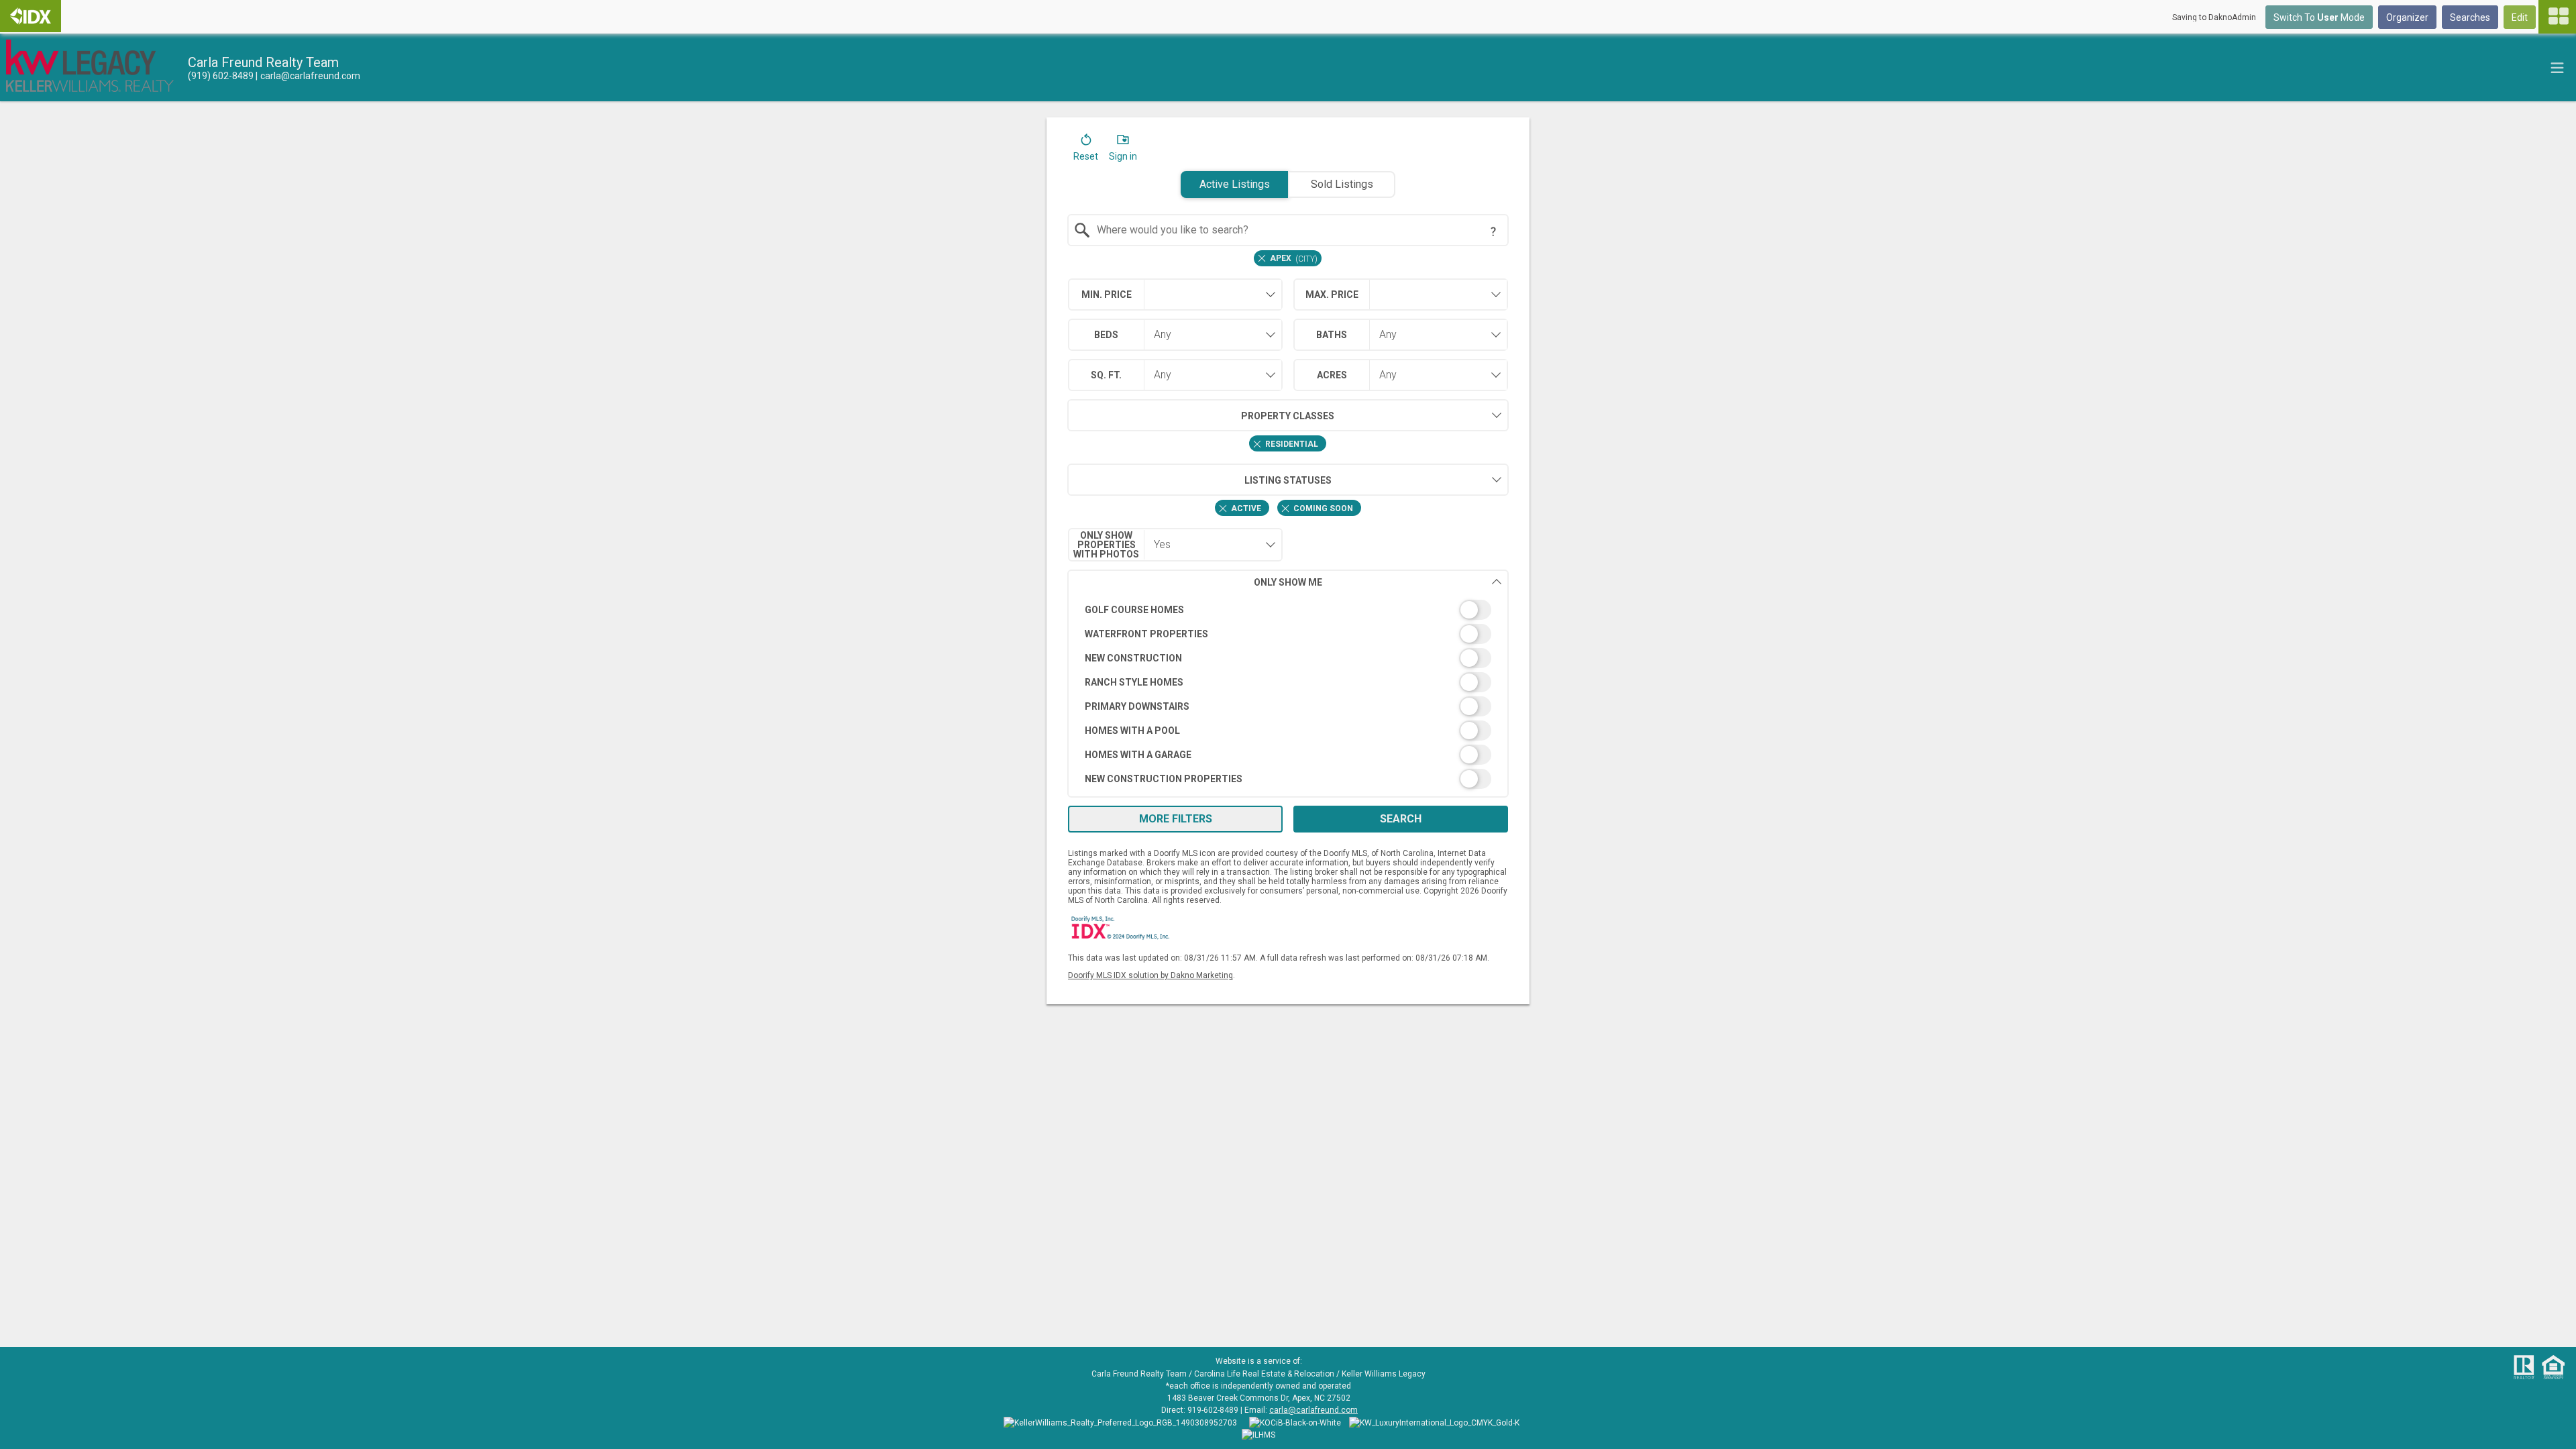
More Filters (1176, 819)
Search (1401, 819)
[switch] (1288, 610)
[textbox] (1296, 230)
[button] (1086, 150)
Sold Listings (1342, 184)
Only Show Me (1288, 582)
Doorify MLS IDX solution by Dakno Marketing (1150, 975)
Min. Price (1107, 294)
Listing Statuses (1288, 480)
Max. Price (1332, 294)
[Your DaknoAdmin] (31, 16)
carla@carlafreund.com (1313, 1410)
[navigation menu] (2557, 17)
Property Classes (1288, 416)
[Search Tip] (1493, 231)
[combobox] (1288, 230)
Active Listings (1235, 184)
